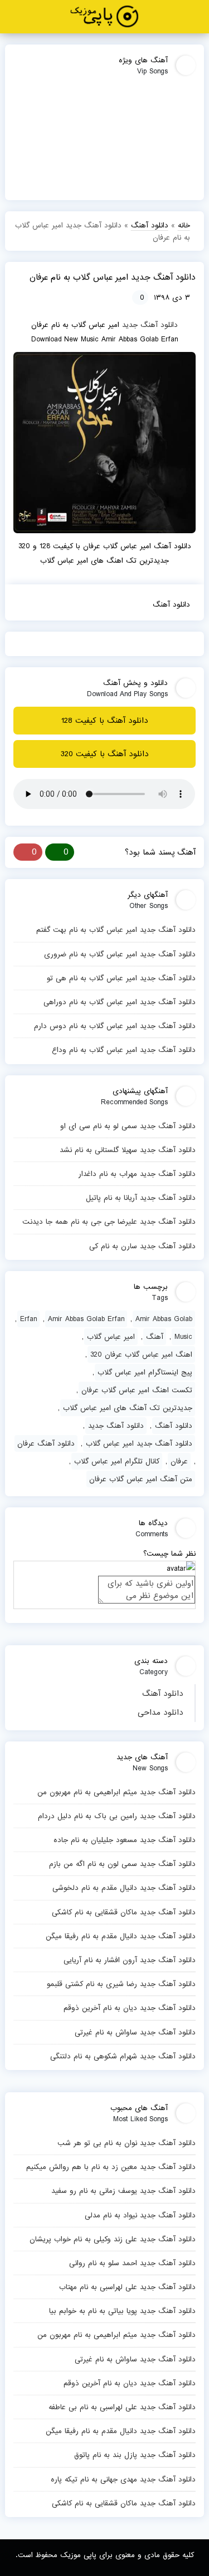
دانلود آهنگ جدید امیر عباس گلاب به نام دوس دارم (115, 1026)
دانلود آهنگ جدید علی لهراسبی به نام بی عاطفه (122, 2407)
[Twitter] (41, 604)
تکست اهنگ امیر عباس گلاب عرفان (137, 1390)
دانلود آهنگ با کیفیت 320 (105, 754)
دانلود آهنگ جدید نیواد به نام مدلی (140, 2215)
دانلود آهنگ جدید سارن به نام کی (142, 1246)
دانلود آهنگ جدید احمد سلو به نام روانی (132, 2263)
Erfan (28, 1319)
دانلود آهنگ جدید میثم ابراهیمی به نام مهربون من (116, 1792)
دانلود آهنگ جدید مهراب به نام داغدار (137, 1174)
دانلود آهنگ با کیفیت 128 (105, 721)
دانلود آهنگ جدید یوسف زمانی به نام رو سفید (123, 2191)
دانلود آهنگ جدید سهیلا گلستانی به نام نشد (127, 1150)
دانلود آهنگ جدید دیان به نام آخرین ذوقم (129, 2008)
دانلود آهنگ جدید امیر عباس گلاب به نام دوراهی (119, 1002)
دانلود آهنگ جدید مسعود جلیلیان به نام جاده (124, 1840)
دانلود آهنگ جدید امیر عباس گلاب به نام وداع (123, 1050)
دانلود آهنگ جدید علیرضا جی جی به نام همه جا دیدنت (109, 1222)
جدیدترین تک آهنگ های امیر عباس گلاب (128, 1408)
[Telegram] (61, 604)
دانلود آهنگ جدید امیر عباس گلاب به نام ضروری (120, 954)
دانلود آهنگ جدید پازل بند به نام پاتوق (135, 2455)
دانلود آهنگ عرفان (46, 1443)
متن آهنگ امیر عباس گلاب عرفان (141, 1479)
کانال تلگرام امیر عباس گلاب (117, 1461)
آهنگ (155, 1337)
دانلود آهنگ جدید (150, 325)
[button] (197, 17)
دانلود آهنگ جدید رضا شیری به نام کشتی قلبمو (121, 1984)
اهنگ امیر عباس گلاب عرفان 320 (141, 1354)
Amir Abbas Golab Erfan (86, 1319)
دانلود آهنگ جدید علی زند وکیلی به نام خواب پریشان (112, 2239)
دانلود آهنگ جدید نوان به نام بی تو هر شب (126, 2143)
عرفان (179, 1461)
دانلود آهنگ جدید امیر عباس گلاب (139, 1443)
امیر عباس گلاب (111, 1337)
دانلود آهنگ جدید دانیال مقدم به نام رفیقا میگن (120, 1936)
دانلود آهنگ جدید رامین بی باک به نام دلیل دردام (116, 1816)
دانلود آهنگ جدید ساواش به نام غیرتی (135, 2032)
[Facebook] (22, 604)
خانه (184, 225)
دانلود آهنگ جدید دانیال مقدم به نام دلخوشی (124, 1888)
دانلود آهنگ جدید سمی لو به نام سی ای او (128, 1126)
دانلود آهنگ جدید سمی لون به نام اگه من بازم (122, 1864)
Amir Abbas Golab (164, 1319)
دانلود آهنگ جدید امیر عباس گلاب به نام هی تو (121, 978)
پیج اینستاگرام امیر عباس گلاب (145, 1372)
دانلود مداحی (161, 1713)
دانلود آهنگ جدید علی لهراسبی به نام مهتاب (127, 2287)
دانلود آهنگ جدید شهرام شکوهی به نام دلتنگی (123, 2056)
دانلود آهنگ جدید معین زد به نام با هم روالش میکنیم (111, 2167)
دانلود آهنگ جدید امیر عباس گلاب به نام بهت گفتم (116, 930)
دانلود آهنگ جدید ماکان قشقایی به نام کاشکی (123, 1912)
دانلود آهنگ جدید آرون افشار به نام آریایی (129, 1960)
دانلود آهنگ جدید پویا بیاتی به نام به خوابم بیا (122, 2311)
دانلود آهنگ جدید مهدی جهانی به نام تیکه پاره (123, 2479)
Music (183, 1337)
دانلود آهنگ (163, 1694)
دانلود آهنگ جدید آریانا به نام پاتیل (140, 1198)
